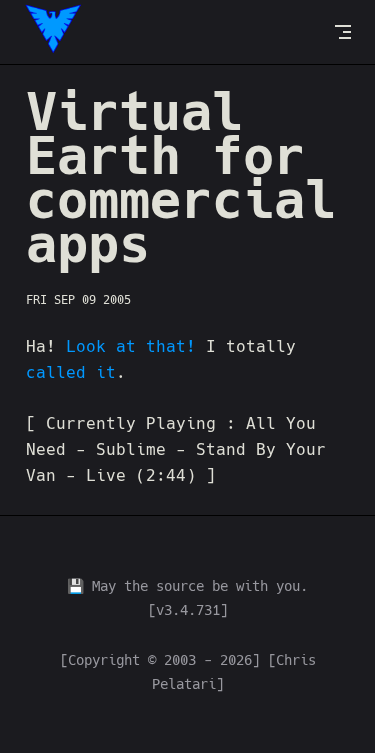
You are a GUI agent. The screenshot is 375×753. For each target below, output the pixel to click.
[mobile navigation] (343, 32)
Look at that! (131, 346)
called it (71, 372)
